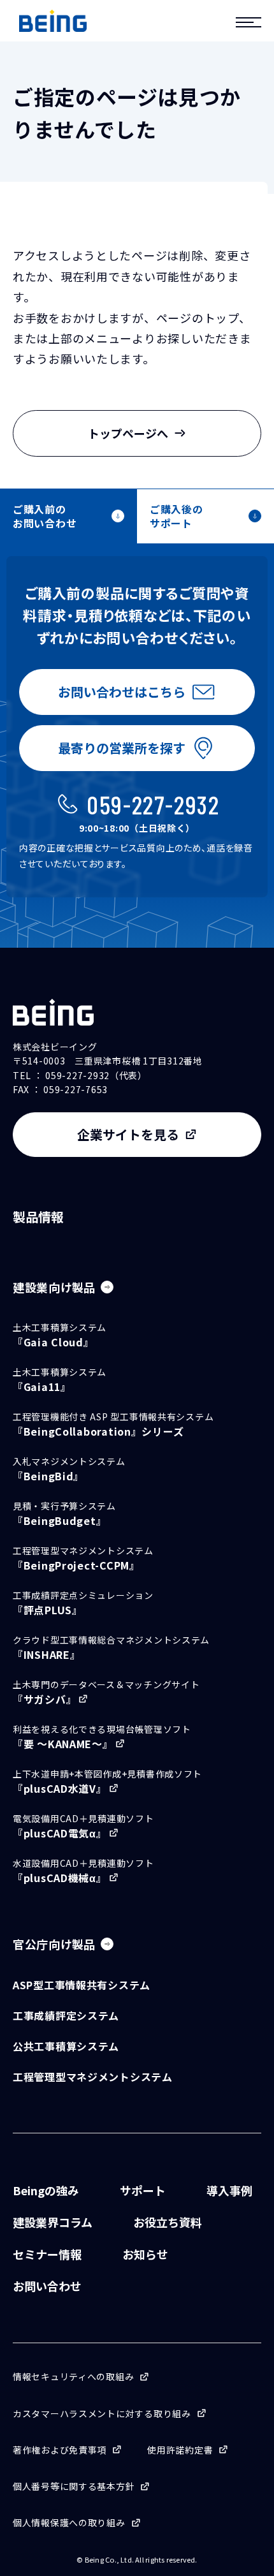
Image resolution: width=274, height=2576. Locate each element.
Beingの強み (46, 2190)
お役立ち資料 (168, 2222)
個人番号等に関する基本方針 (74, 2486)
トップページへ (128, 433)
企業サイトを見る (128, 1134)
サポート (143, 2190)
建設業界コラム (53, 2222)
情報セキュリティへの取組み (73, 2376)
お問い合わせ (47, 2286)
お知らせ (145, 2254)
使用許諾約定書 (180, 2450)
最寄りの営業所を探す (122, 748)
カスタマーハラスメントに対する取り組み (102, 2413)
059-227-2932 (153, 804)
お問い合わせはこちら (122, 692)
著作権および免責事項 (60, 2450)
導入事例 (229, 2190)
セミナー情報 (47, 2254)
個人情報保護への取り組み (69, 2522)
